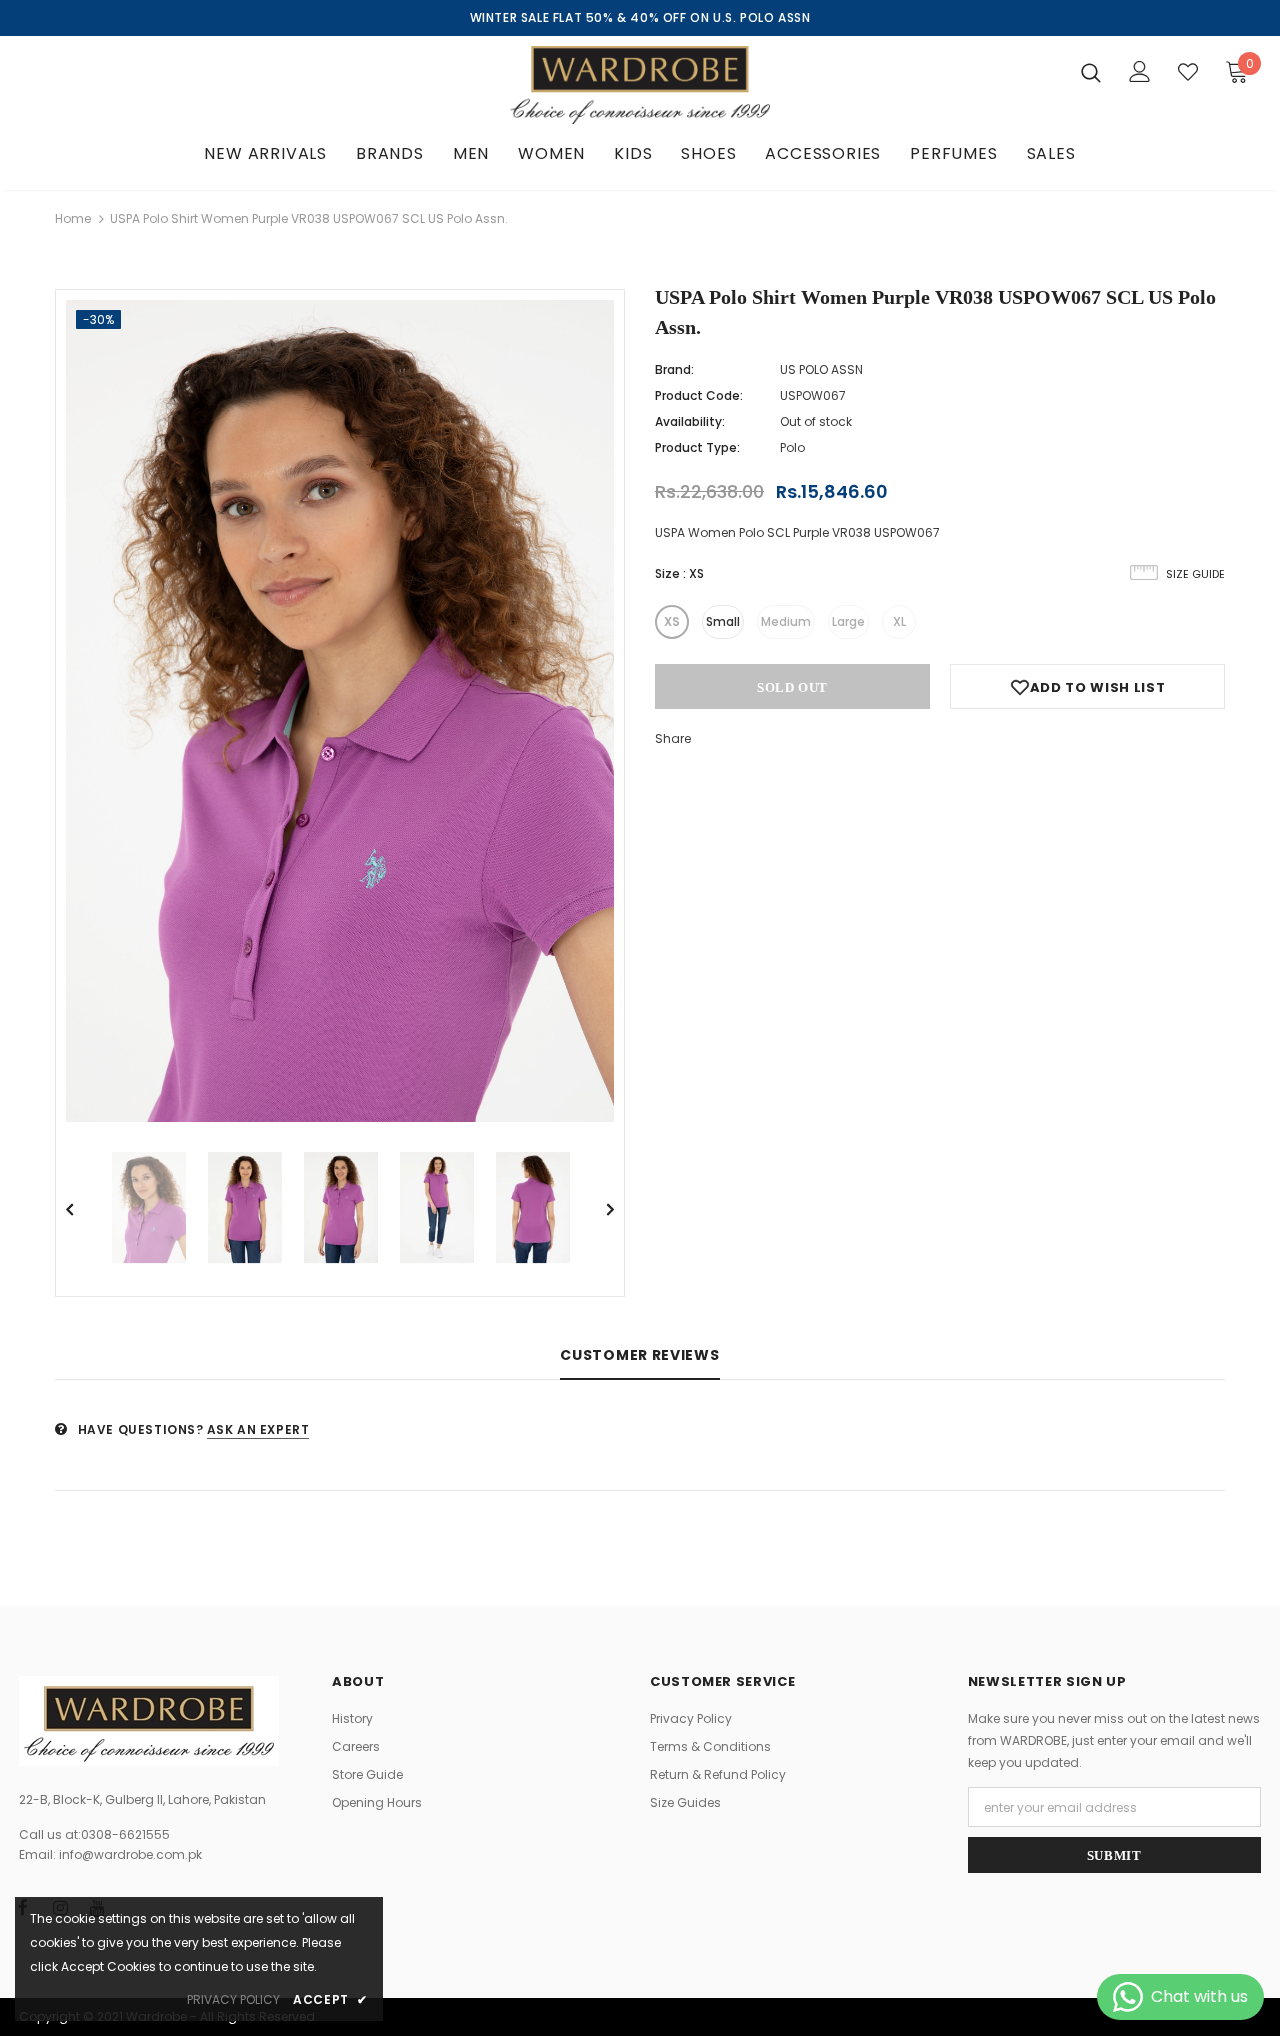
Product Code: (699, 395)
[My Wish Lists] (1188, 72)
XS (672, 621)
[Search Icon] (1091, 72)
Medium (786, 621)
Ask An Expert (258, 1429)
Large (848, 621)
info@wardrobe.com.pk (130, 1854)
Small (723, 621)
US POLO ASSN (821, 369)
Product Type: (697, 447)
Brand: (674, 369)
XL (899, 621)
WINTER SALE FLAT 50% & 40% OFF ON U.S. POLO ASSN (640, 17)
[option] (340, 711)
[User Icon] (1140, 71)
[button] (1226, 71)
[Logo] (640, 85)
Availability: (690, 421)
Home (73, 218)
